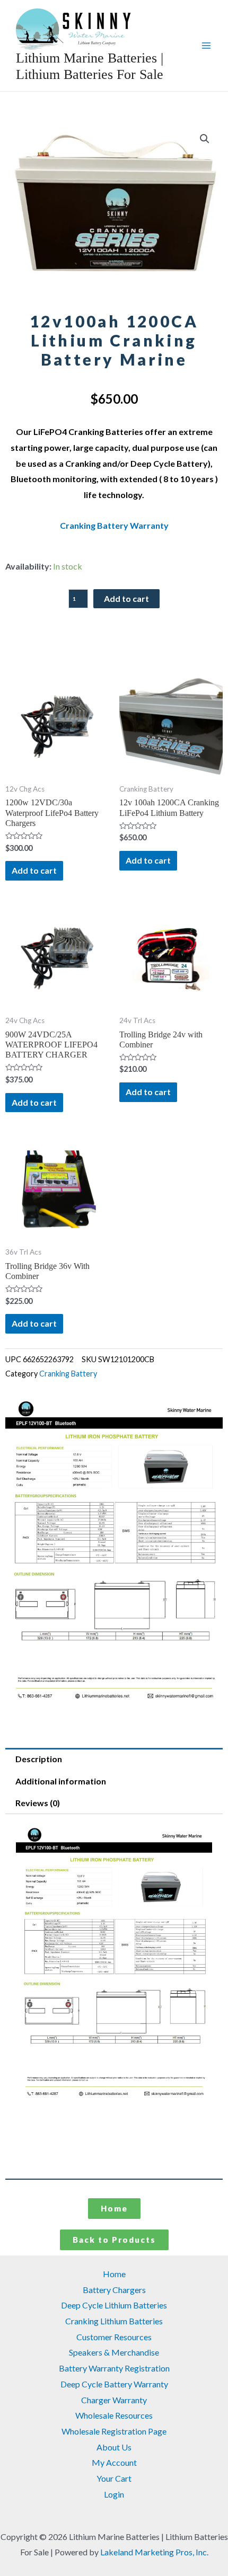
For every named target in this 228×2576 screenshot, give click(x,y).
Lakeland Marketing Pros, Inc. (154, 2552)
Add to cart (126, 598)
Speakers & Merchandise (114, 2352)
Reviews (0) (38, 1803)
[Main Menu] (206, 46)
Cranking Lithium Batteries (114, 2321)
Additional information (61, 1781)
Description (39, 1759)
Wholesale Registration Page (114, 2431)
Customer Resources (114, 2337)
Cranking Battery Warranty (114, 525)
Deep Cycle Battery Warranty (114, 2384)
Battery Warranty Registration (114, 2368)
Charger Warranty (114, 2400)
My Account (114, 2462)
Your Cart (114, 2478)
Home (114, 2274)
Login (114, 2494)
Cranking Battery (68, 1374)
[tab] (114, 1759)
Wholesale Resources (114, 2415)
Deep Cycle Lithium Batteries (114, 2305)
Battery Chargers (114, 2290)
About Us (114, 2447)
